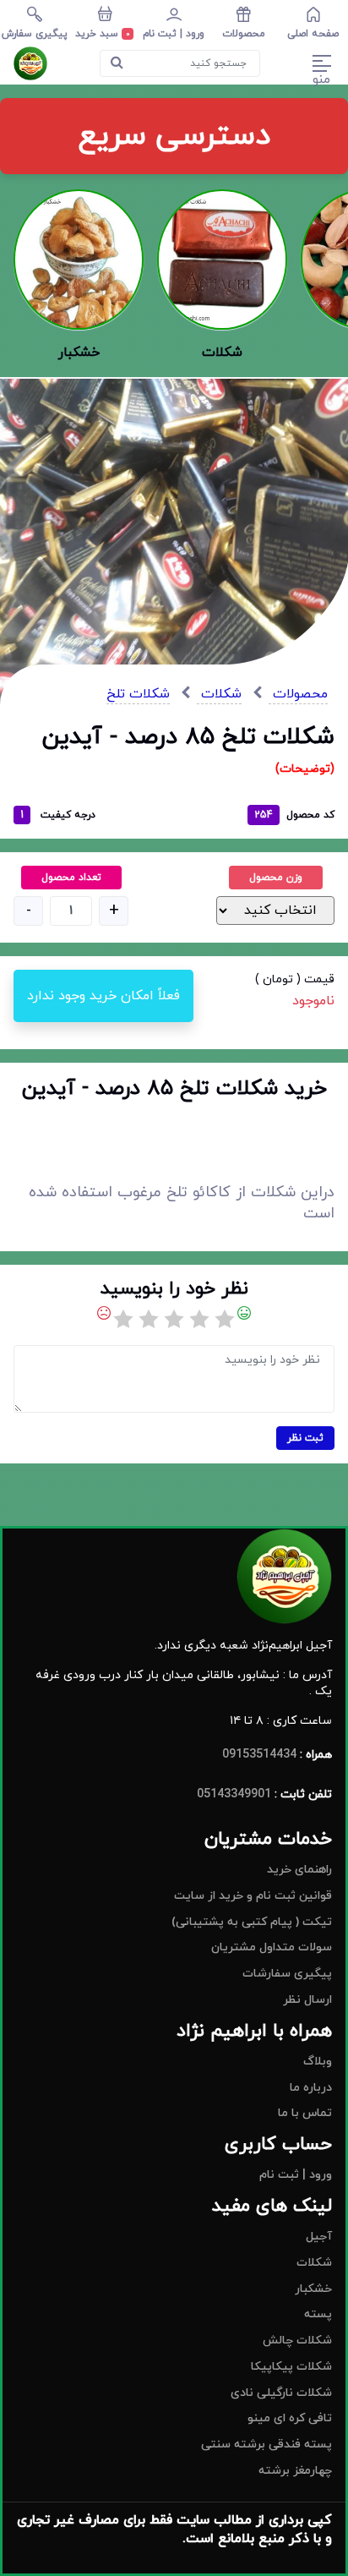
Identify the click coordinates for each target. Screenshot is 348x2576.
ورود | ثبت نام (296, 2175)
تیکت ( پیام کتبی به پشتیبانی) (252, 1922)
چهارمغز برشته (295, 2471)
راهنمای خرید (299, 1870)
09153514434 (259, 1755)
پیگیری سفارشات (287, 1974)
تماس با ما (305, 2113)
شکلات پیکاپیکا (291, 2367)
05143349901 (234, 1794)
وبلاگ (318, 2062)
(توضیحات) (305, 769)
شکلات (219, 694)
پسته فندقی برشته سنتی (266, 2445)
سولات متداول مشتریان (272, 1947)
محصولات (298, 694)
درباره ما (311, 2088)
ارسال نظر (307, 2000)
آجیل (319, 2237)
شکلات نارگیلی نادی (281, 2393)
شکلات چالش (297, 2341)
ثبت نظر (305, 1438)
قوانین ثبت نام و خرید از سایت (253, 1896)
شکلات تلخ (138, 694)
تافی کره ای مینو (290, 2418)
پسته (318, 2314)
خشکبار (313, 2289)
